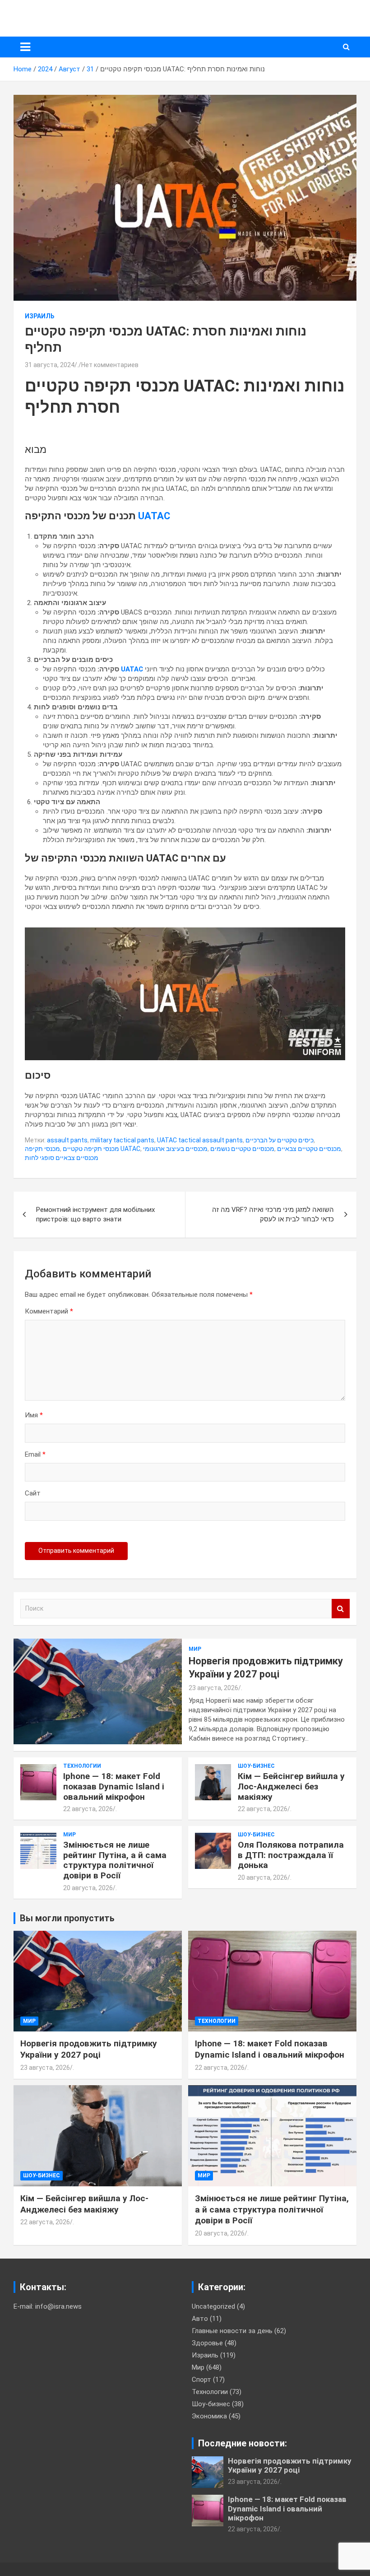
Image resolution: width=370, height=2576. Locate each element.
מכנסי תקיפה (42, 1149)
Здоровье (207, 2343)
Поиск (341, 1609)
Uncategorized (213, 2306)
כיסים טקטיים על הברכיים (280, 1140)
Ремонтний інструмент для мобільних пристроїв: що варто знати (95, 1214)
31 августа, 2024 (50, 365)
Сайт (33, 1493)
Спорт (201, 2380)
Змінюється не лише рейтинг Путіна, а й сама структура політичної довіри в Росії (115, 1860)
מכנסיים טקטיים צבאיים (309, 1149)
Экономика (209, 2416)
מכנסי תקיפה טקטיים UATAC (102, 1149)
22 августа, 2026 (88, 1809)
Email (35, 1454)
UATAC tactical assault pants (200, 1140)
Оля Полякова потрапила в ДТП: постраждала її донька (291, 1855)
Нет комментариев (110, 365)
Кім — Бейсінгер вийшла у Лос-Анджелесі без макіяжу (291, 1786)
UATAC (154, 516)
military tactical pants (122, 1140)
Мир (195, 1649)
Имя (34, 1415)
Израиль (40, 316)
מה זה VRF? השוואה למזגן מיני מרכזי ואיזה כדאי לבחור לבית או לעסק (273, 1214)
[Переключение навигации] (25, 47)
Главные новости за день (232, 2331)
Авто (200, 2319)
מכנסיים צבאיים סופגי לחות (62, 1158)
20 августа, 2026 (88, 1888)
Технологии (82, 1766)
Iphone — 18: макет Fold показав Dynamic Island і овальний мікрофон (114, 1786)
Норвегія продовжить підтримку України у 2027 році (89, 2049)
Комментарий (49, 1311)
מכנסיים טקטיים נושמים (242, 1149)
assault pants (67, 1140)
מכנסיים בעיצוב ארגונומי (175, 1149)
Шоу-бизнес (256, 1766)
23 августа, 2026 (213, 1688)
